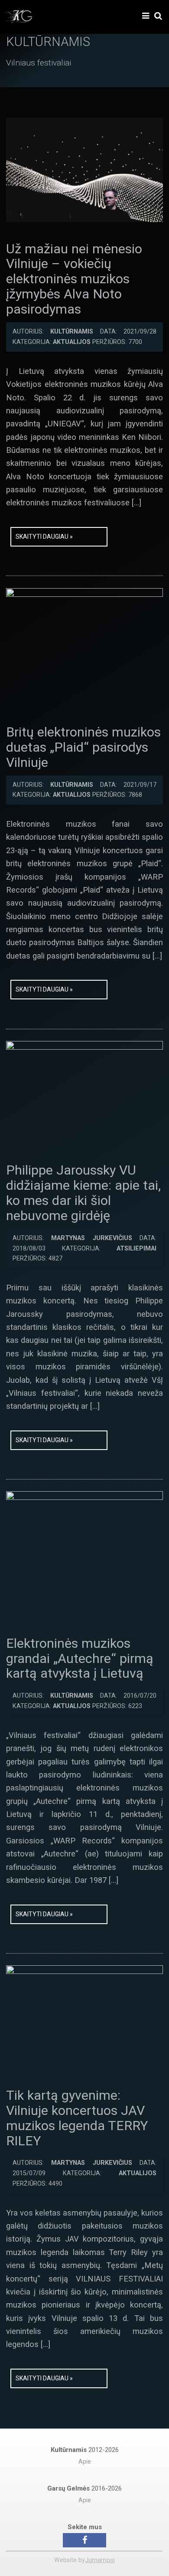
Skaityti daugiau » (44, 537)
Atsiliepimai (136, 1249)
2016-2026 (84, 2488)
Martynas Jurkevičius (91, 1238)
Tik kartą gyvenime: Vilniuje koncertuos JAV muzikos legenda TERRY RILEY (77, 2118)
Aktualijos (72, 342)
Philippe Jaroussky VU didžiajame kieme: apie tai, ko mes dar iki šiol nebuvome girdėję (83, 1193)
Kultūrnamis (72, 332)
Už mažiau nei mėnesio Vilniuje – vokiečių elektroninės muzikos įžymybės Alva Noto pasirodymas (74, 279)
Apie (85, 2462)
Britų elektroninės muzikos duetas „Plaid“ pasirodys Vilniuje (83, 747)
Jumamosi (100, 2560)
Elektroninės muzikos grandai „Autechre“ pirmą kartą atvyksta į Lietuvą (80, 1658)
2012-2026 (85, 2450)
